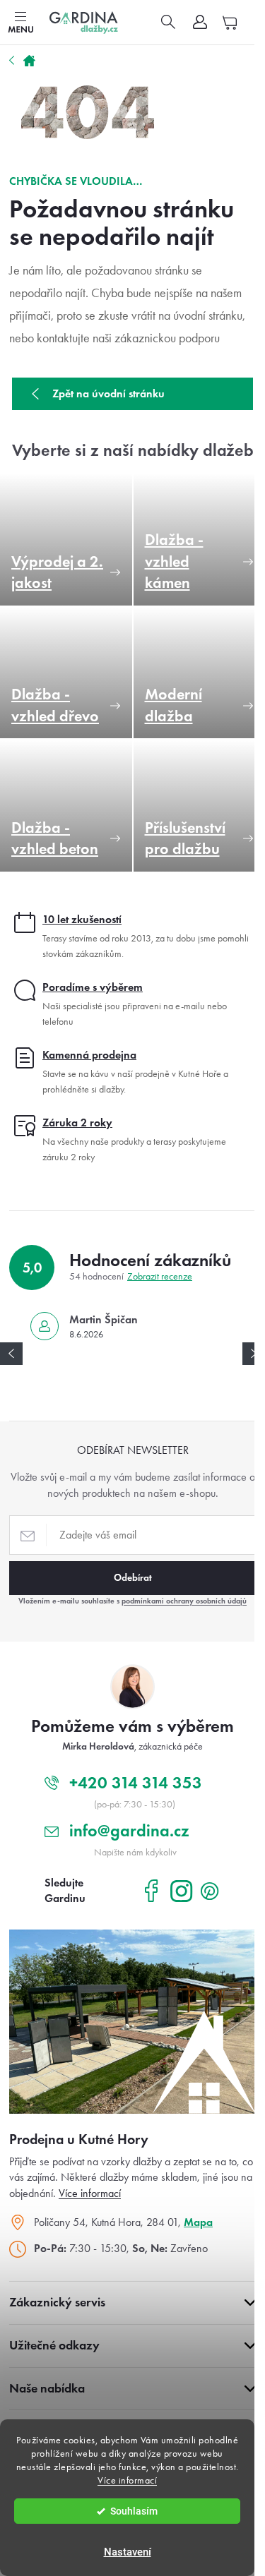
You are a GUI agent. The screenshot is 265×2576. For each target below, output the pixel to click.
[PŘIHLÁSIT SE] (132, 1578)
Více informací (127, 2480)
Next (254, 1354)
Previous (11, 1354)
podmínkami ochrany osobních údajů (184, 1601)
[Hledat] (168, 23)
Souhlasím (134, 2511)
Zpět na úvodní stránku (108, 393)
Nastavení (128, 2552)
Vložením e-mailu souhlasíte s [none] (132, 1601)
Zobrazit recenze (160, 1276)
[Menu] (20, 23)
